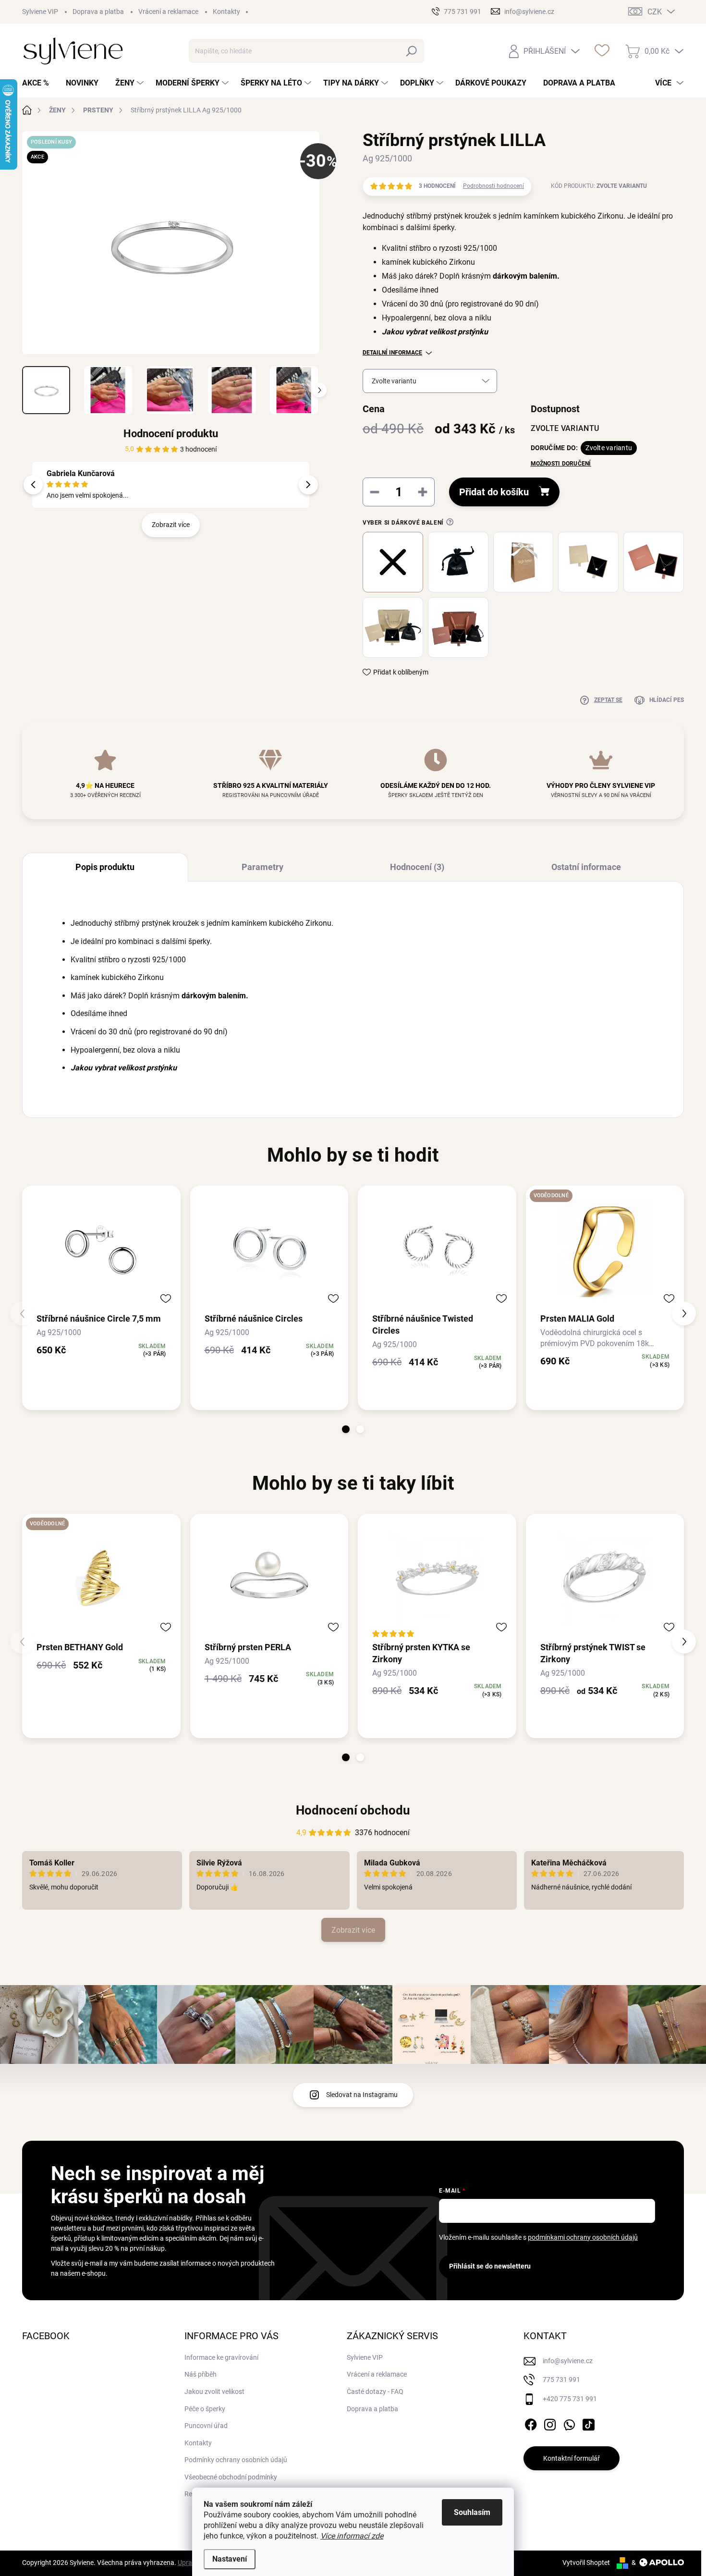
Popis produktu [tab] (105, 867)
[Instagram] (550, 2423)
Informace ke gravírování (221, 2357)
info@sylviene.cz (568, 2361)
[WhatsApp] (569, 2423)
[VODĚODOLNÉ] (605, 1249)
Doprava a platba (98, 12)
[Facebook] (531, 2423)
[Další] (308, 485)
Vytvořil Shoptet (586, 2563)
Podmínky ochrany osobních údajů (236, 2460)
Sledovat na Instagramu (362, 2095)
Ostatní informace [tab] (586, 867)
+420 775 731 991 (570, 2399)
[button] (346, 1429)
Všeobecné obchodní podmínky (231, 2477)
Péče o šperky (205, 2409)
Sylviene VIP (40, 12)
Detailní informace (392, 353)
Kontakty (226, 12)
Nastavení (230, 2559)
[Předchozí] (33, 485)
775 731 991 (561, 2380)
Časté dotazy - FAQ (375, 2392)
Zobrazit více (171, 525)
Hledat (412, 51)
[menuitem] (39, 83)
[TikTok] (588, 2423)
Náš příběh (201, 2374)
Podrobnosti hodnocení (493, 186)
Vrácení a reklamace (168, 12)
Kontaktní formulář (572, 2458)
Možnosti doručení (561, 464)
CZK (655, 12)
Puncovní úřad (206, 2426)
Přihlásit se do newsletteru (490, 2266)
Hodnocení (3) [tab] (417, 867)
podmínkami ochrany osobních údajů (583, 2237)
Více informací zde (352, 2536)
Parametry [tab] (262, 867)
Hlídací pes (667, 700)
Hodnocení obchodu (353, 1810)
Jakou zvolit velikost (214, 2392)
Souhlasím (472, 2512)
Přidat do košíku (494, 492)
